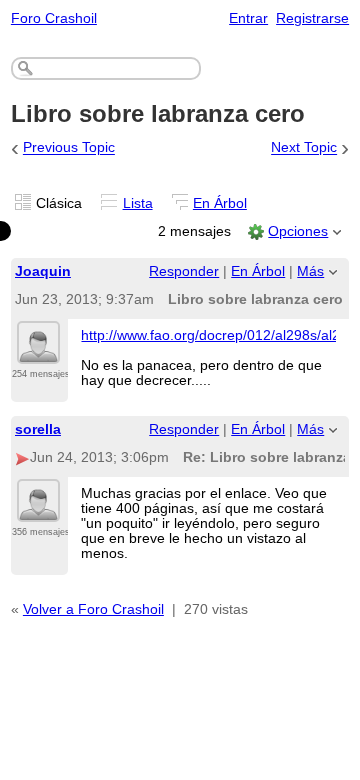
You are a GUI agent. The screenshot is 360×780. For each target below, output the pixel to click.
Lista (138, 203)
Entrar (248, 18)
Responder (184, 271)
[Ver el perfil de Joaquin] (38, 352)
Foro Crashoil (54, 18)
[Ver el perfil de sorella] (38, 510)
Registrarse (312, 18)
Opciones (298, 231)
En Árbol (220, 203)
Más (310, 271)
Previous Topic (69, 148)
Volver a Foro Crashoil (93, 609)
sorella (38, 429)
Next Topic (304, 148)
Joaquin (43, 271)
